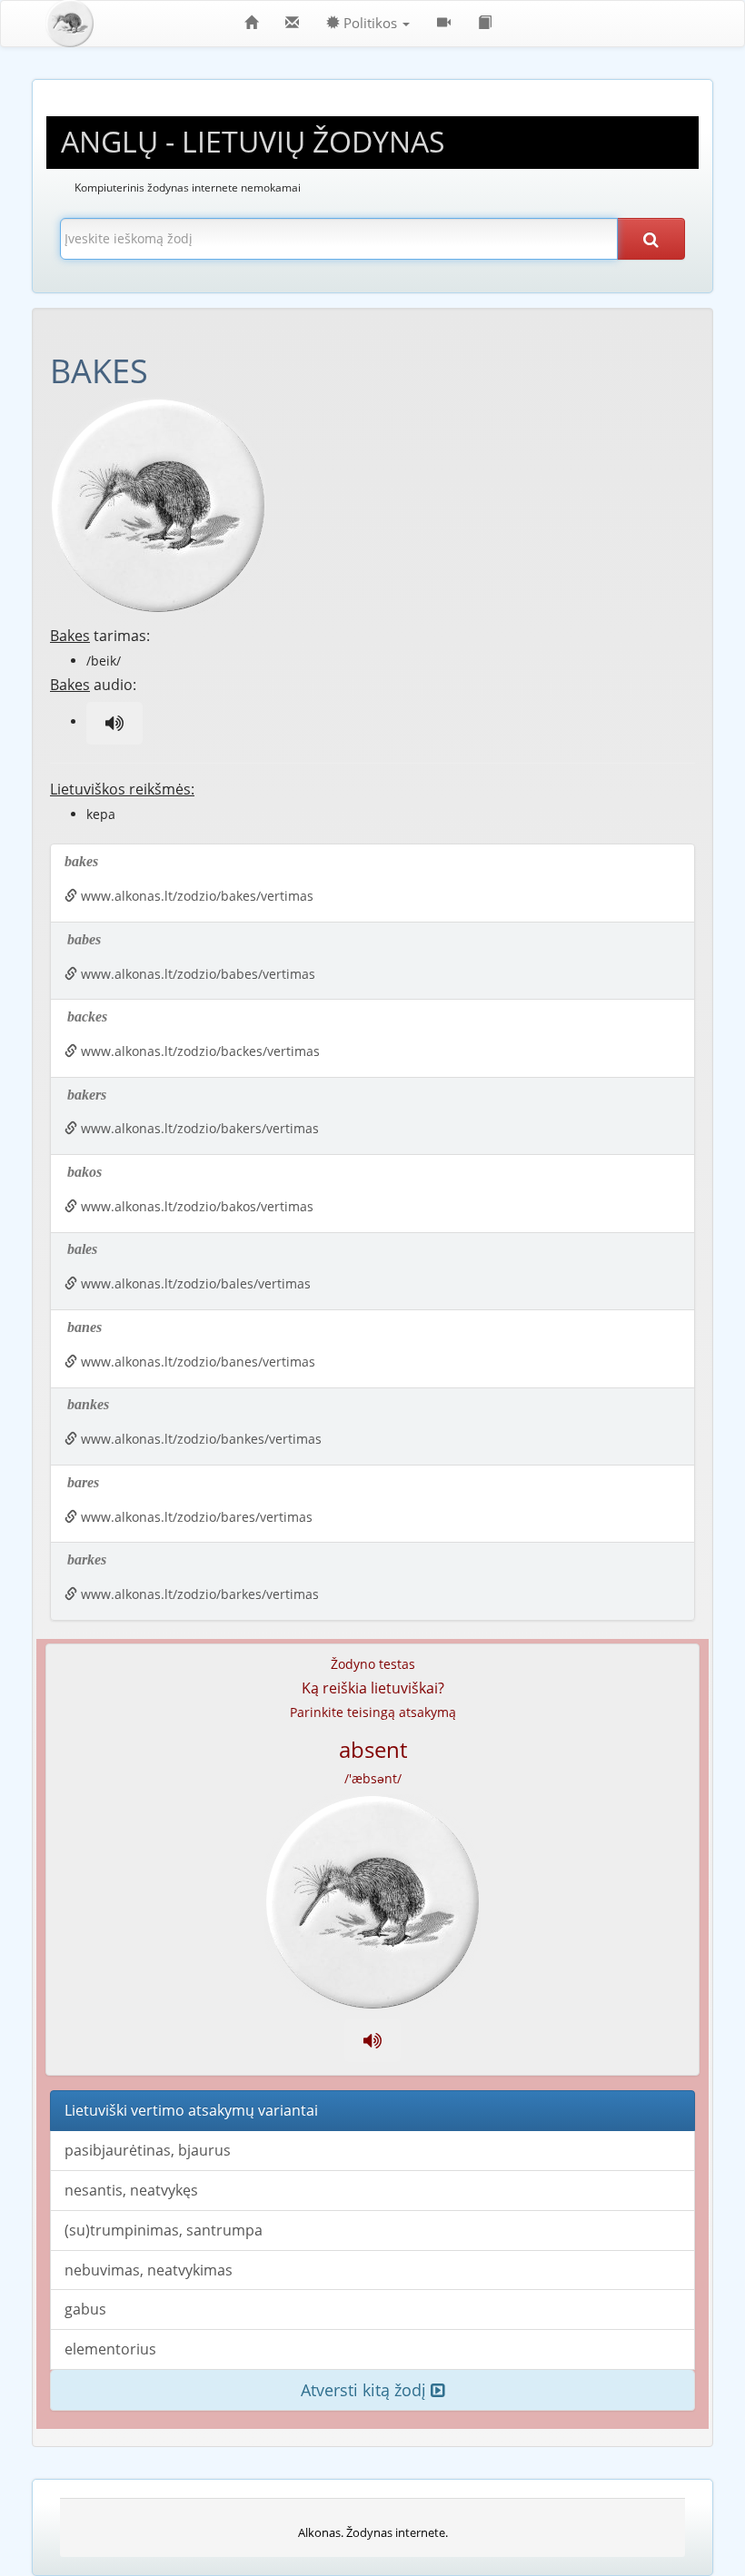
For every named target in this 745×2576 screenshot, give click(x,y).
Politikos (370, 23)
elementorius (110, 2349)
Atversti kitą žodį (366, 2390)
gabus (85, 2309)
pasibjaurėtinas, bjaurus (148, 2150)
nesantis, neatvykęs (131, 2190)
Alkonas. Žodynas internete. (373, 2532)
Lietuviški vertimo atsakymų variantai (191, 2110)
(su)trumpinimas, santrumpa (164, 2230)
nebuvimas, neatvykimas (149, 2270)
